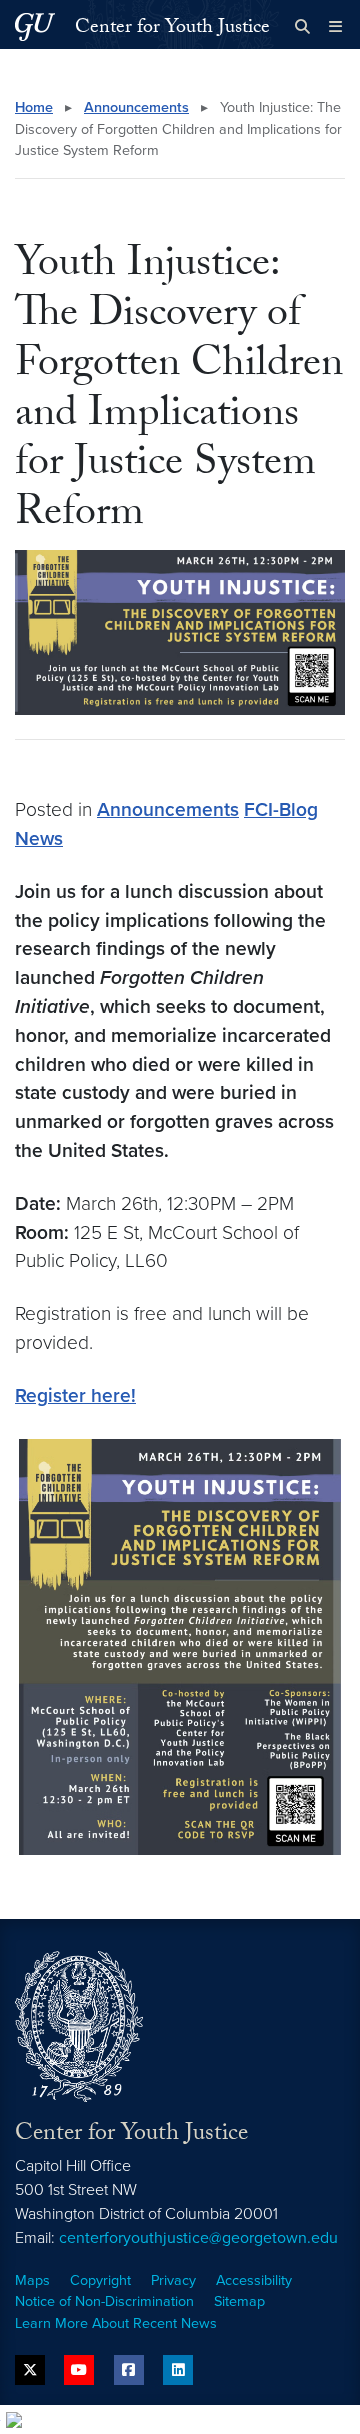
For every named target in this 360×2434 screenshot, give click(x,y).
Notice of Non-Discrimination (104, 2301)
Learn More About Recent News (116, 2323)
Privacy (173, 2280)
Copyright (100, 2280)
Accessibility (254, 2280)
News (39, 838)
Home (34, 107)
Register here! (75, 1395)
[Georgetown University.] (35, 26)
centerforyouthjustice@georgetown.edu (198, 2238)
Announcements (136, 107)
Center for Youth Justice (172, 29)
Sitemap (239, 2301)
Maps (32, 2280)
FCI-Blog (281, 809)
